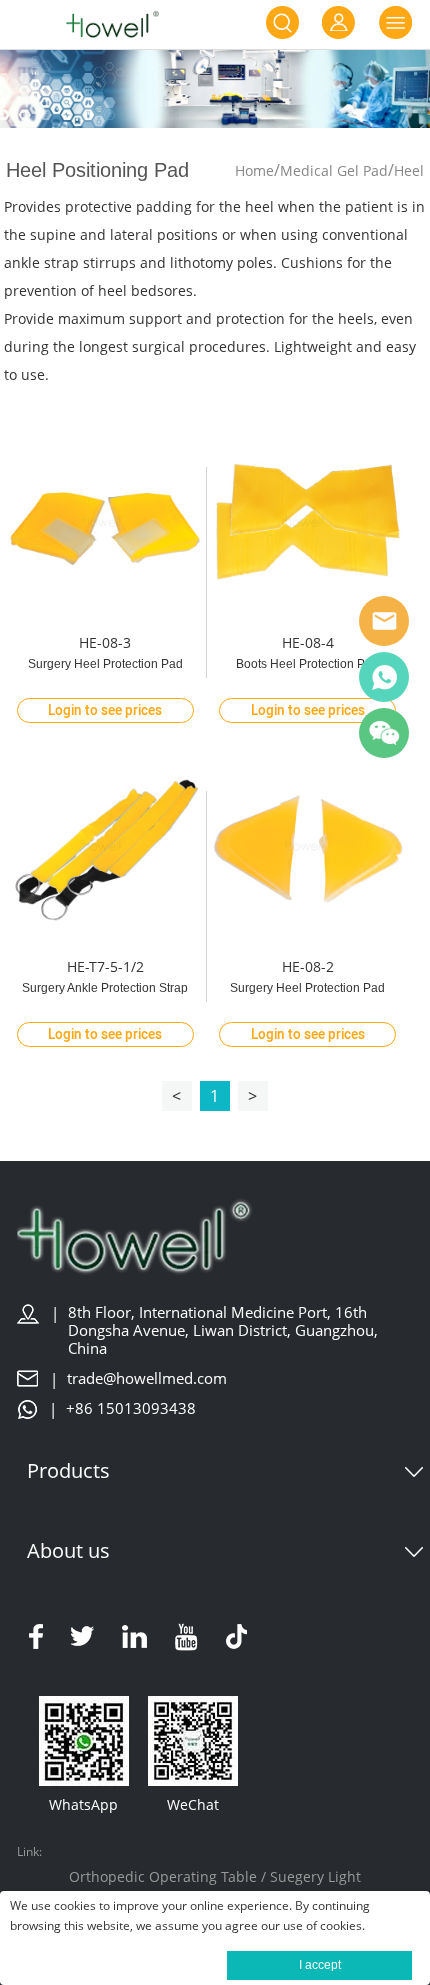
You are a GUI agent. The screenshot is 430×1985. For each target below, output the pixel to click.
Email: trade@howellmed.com (384, 621)
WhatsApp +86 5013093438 (384, 677)
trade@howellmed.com (147, 1378)
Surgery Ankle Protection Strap (105, 988)
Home (254, 170)
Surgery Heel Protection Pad (105, 664)
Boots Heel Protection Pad (307, 664)
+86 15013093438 (131, 1408)
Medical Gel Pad (334, 170)
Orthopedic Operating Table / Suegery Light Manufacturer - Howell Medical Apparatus (215, 1889)
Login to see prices (105, 711)
